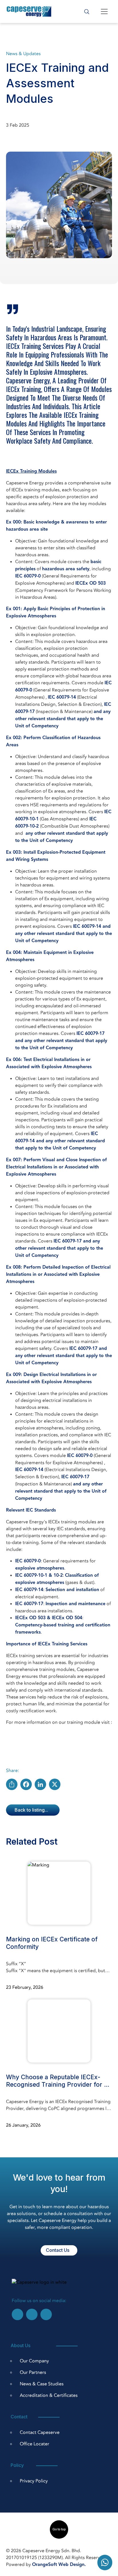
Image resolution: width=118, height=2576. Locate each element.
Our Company (34, 2361)
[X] (55, 1784)
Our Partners (33, 2372)
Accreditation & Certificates (49, 2395)
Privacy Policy (34, 2481)
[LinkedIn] (40, 1784)
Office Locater (35, 2444)
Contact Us (58, 2250)
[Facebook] (26, 1784)
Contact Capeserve (40, 2432)
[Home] (29, 11)
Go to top (59, 2529)
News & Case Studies (42, 2384)
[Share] (12, 1784)
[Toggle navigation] (104, 11)
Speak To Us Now (105, 2563)
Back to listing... (31, 1810)
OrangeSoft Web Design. (59, 2565)
